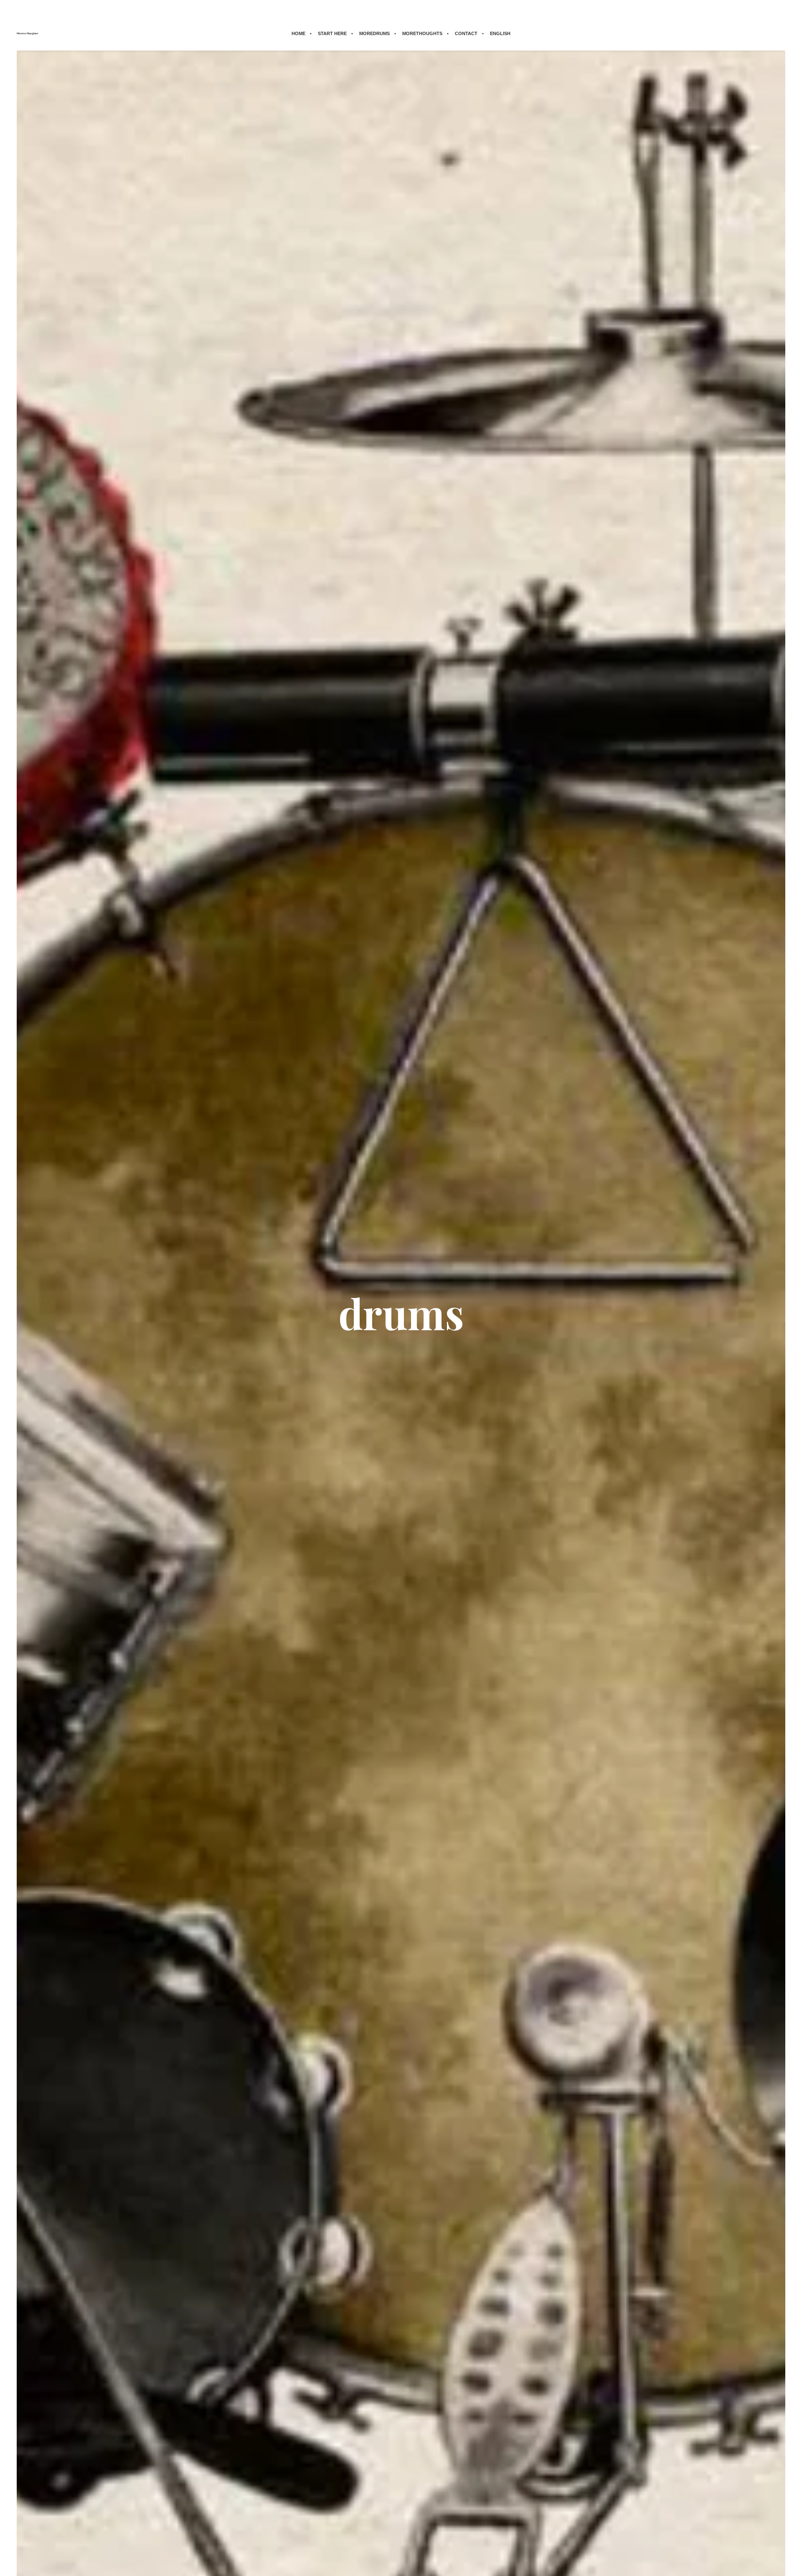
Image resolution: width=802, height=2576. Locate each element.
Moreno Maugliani (27, 33)
